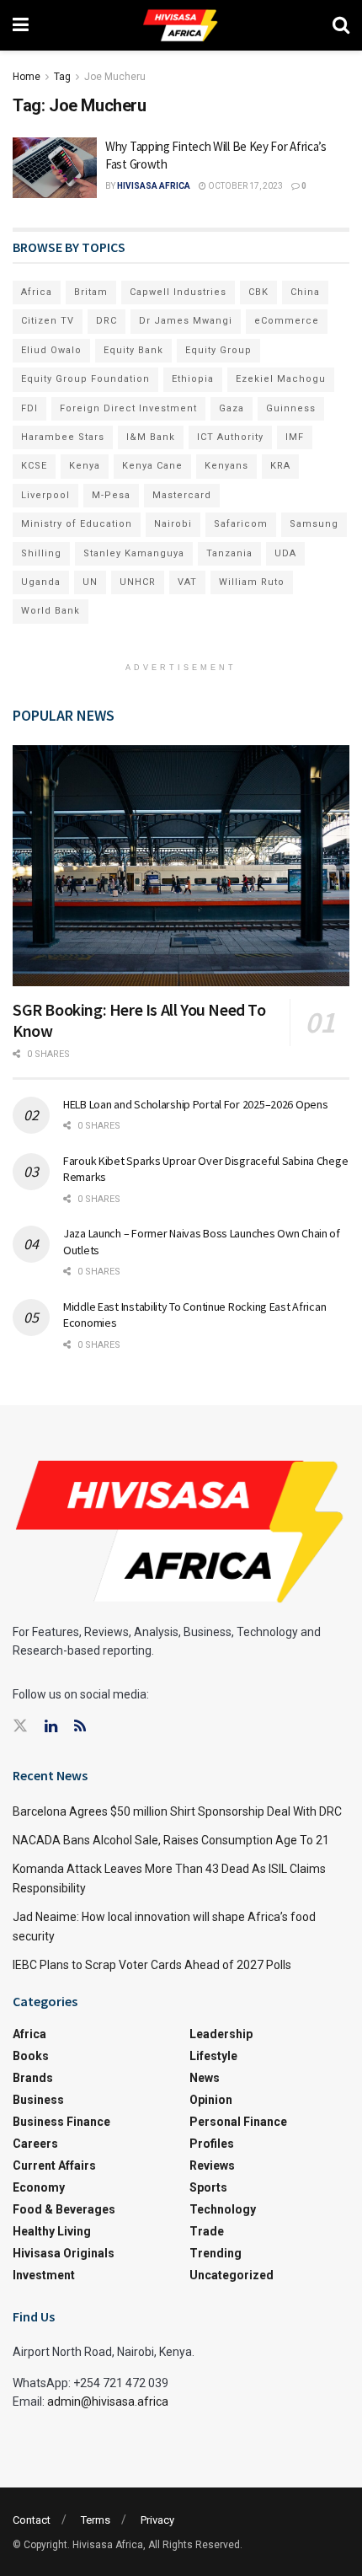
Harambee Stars (63, 437)
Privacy (157, 2520)
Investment (44, 2275)
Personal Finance (238, 2122)
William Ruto (252, 582)
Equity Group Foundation (85, 379)
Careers (35, 2144)
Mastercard (182, 495)
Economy (39, 2187)
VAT (187, 582)
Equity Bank (133, 350)
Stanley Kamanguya (134, 553)
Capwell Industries (178, 292)
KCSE (34, 466)
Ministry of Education (77, 524)
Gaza (232, 408)
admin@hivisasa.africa (108, 2402)
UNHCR (138, 582)
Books (31, 2056)
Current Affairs (54, 2165)
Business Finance (61, 2122)
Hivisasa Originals (64, 2253)
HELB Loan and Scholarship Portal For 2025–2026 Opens (195, 1104)
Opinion (211, 2100)
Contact (32, 2520)
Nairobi (173, 524)
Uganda (41, 582)
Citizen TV (48, 321)
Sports (208, 2187)
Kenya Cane (152, 466)
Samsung (314, 524)
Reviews (212, 2165)
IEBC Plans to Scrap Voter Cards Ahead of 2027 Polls (152, 1965)
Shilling (41, 553)
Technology (223, 2209)
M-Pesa (111, 495)
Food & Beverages (64, 2209)
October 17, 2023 (245, 186)
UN (90, 582)
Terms (96, 2520)
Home (27, 77)
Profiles (212, 2144)
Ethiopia (193, 379)
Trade (207, 2231)
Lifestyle (213, 2056)
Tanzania (229, 553)
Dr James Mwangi (186, 321)
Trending (216, 2253)
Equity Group (218, 350)
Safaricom (241, 524)
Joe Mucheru (115, 77)
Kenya (85, 466)
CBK (258, 292)
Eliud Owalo (51, 350)
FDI (29, 408)
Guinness (291, 408)
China (305, 292)
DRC (106, 321)
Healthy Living (52, 2231)
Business (38, 2100)
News (205, 2078)
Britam (91, 292)
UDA (285, 553)
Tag (62, 77)
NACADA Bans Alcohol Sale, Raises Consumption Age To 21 (171, 1840)
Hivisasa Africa (154, 186)
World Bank (51, 611)
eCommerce (287, 321)
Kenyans (226, 466)
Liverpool (45, 495)
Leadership (221, 2034)
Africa (37, 292)
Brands (33, 2078)
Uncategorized (232, 2275)
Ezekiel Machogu (281, 379)
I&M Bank (151, 437)
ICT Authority (230, 437)
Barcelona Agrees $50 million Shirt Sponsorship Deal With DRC (177, 1811)
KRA (280, 466)
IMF (295, 437)
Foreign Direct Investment (128, 408)
